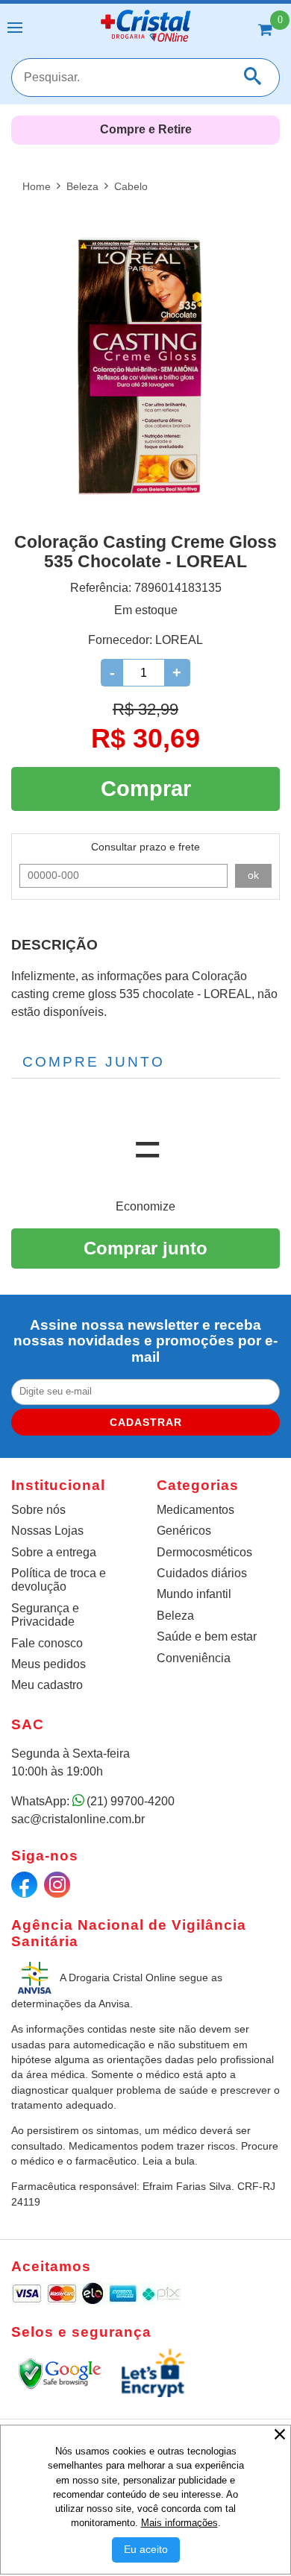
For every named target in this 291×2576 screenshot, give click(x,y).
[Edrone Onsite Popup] (145, 1288)
